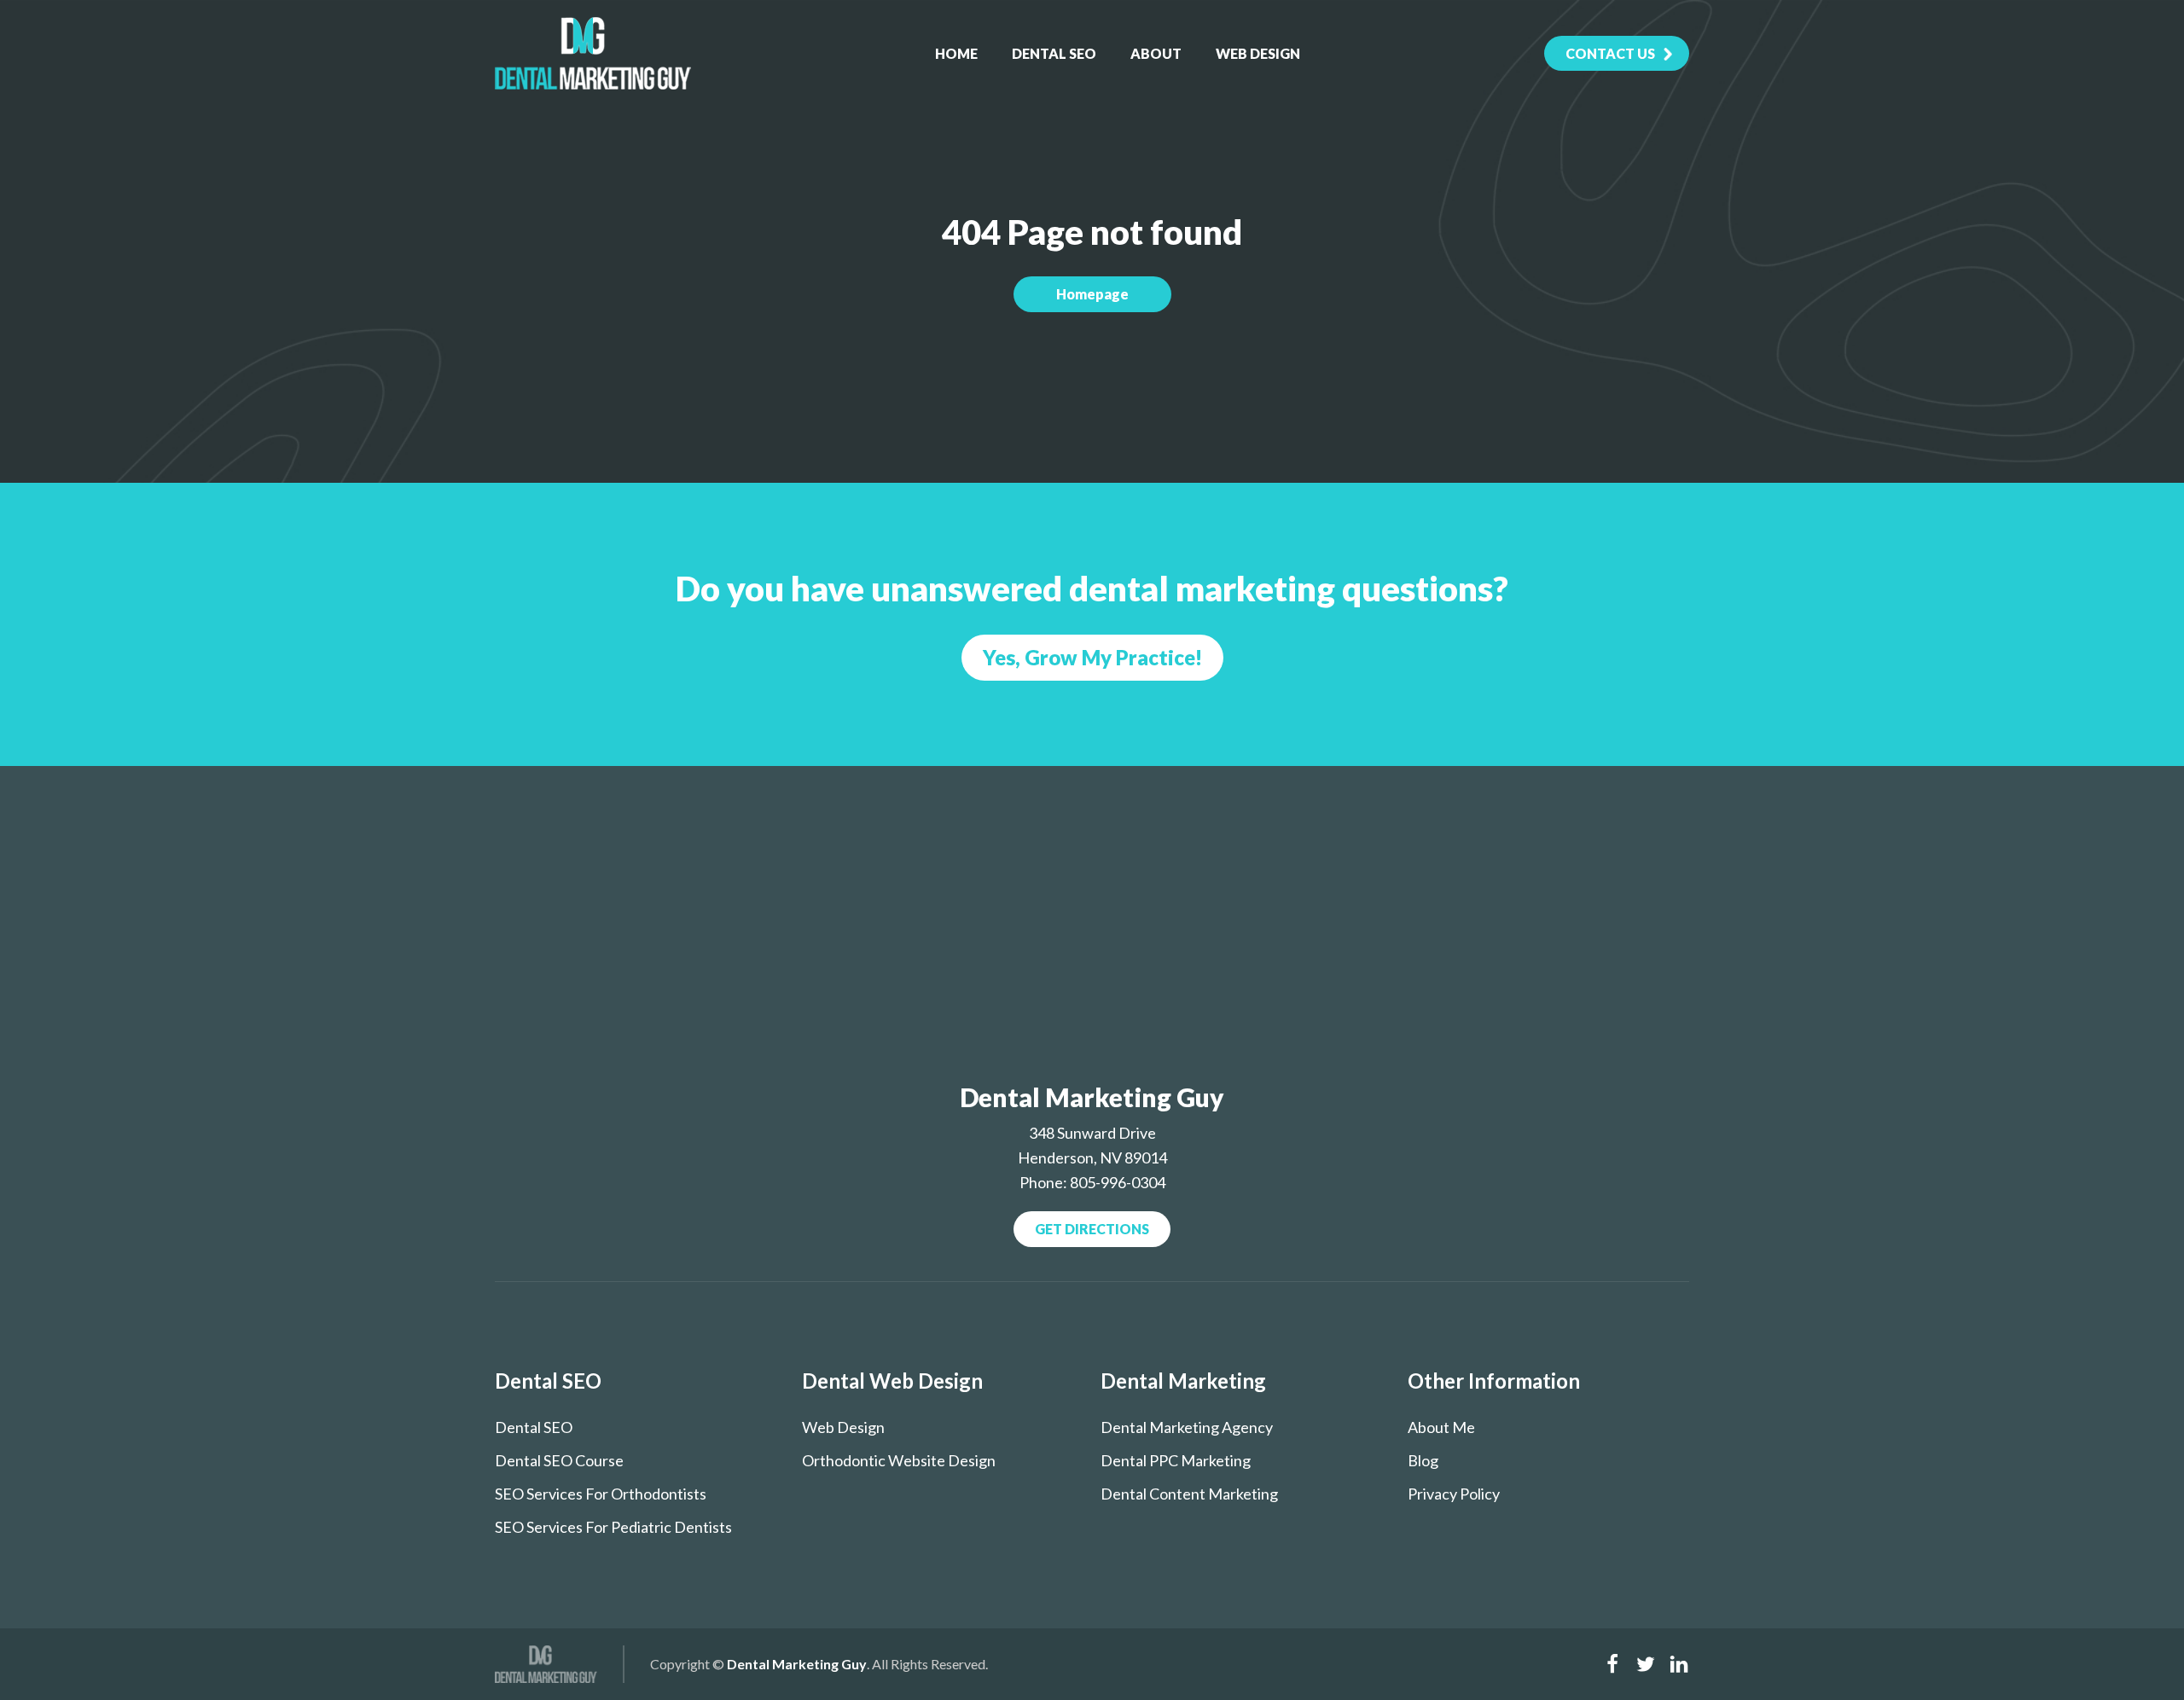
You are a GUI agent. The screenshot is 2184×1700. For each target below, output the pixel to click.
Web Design (1258, 53)
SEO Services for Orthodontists (601, 1494)
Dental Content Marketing (1189, 1494)
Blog (1423, 1460)
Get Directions (1092, 1229)
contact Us (1610, 53)
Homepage (1092, 294)
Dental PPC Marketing (1176, 1460)
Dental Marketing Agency (1187, 1427)
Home (956, 53)
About (1156, 53)
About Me (1441, 1427)
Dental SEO (1054, 53)
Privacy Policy (1454, 1494)
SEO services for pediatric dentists (613, 1527)
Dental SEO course (559, 1460)
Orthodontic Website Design (899, 1460)
